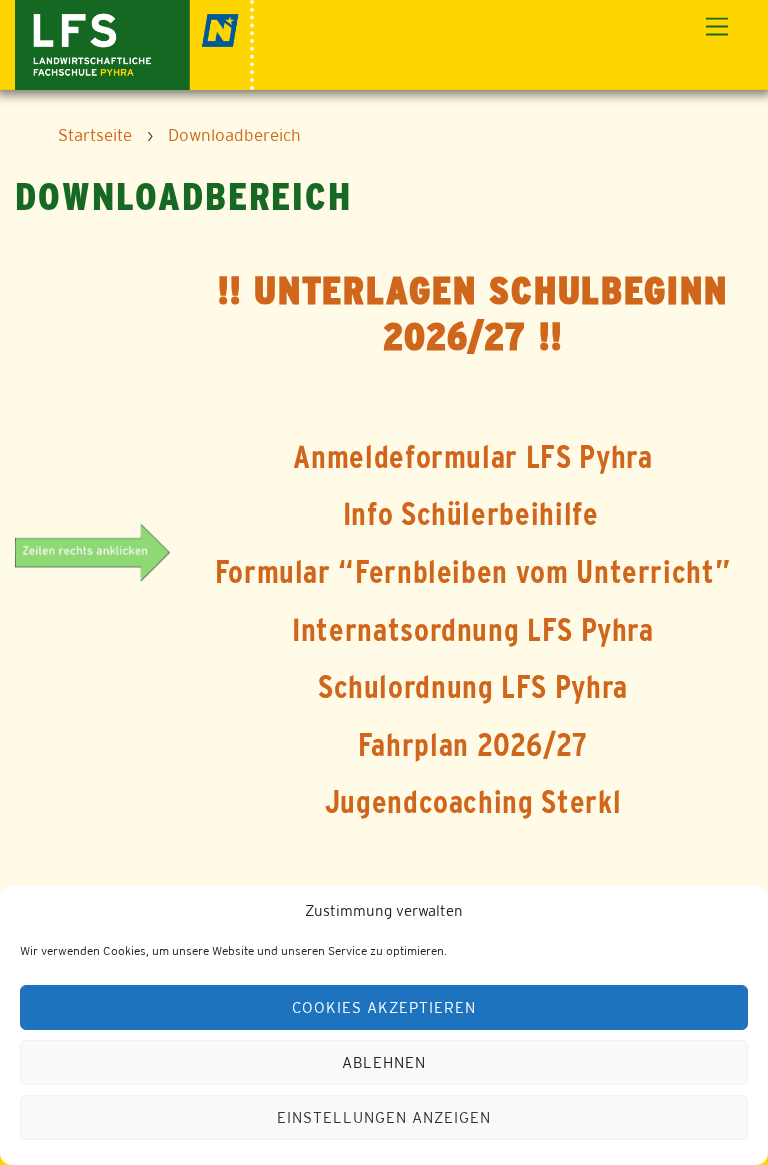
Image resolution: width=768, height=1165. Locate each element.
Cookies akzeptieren (384, 1007)
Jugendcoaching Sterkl (473, 801)
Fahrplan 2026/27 (473, 744)
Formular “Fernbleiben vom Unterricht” (473, 571)
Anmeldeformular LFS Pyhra (472, 456)
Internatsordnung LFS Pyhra (473, 629)
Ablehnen (384, 1062)
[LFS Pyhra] (134, 42)
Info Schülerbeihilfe (471, 513)
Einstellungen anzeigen (383, 1117)
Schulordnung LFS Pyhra (473, 686)
